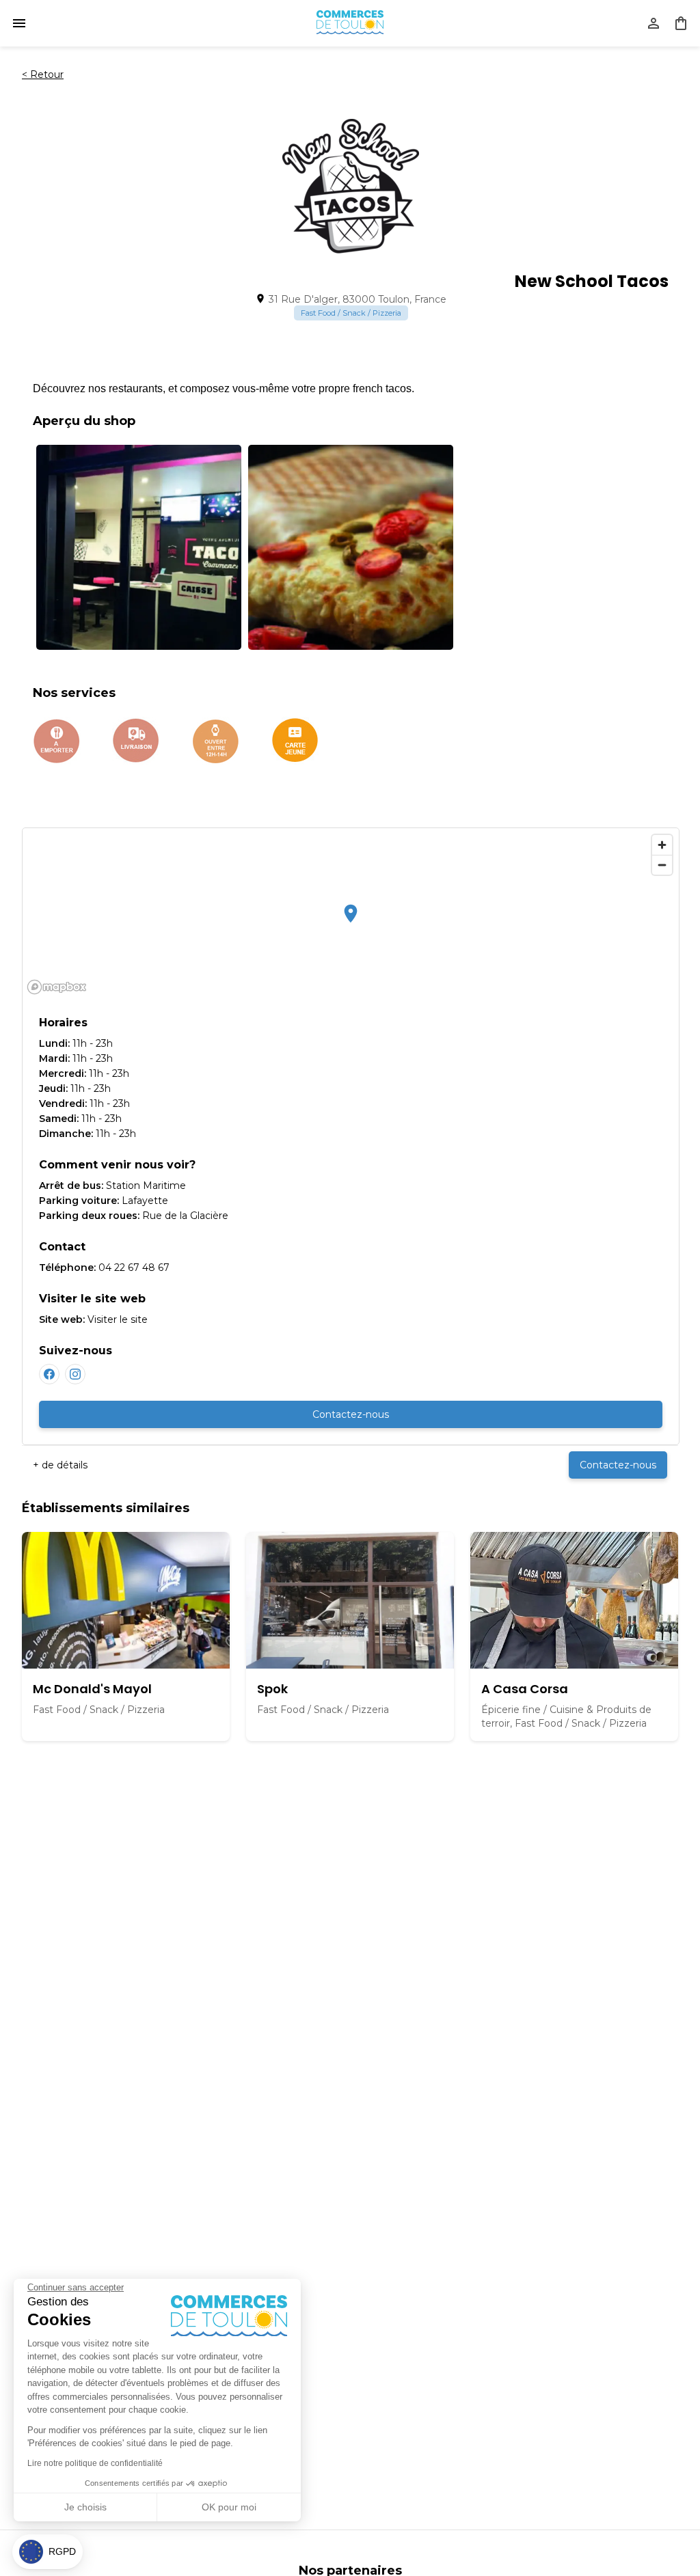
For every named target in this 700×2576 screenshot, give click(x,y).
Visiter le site (118, 1319)
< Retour (43, 74)
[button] (48, 2552)
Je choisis (85, 2507)
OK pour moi (229, 2507)
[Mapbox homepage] (57, 987)
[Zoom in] (662, 845)
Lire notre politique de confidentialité (95, 2463)
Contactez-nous (351, 1414)
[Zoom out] (662, 865)
